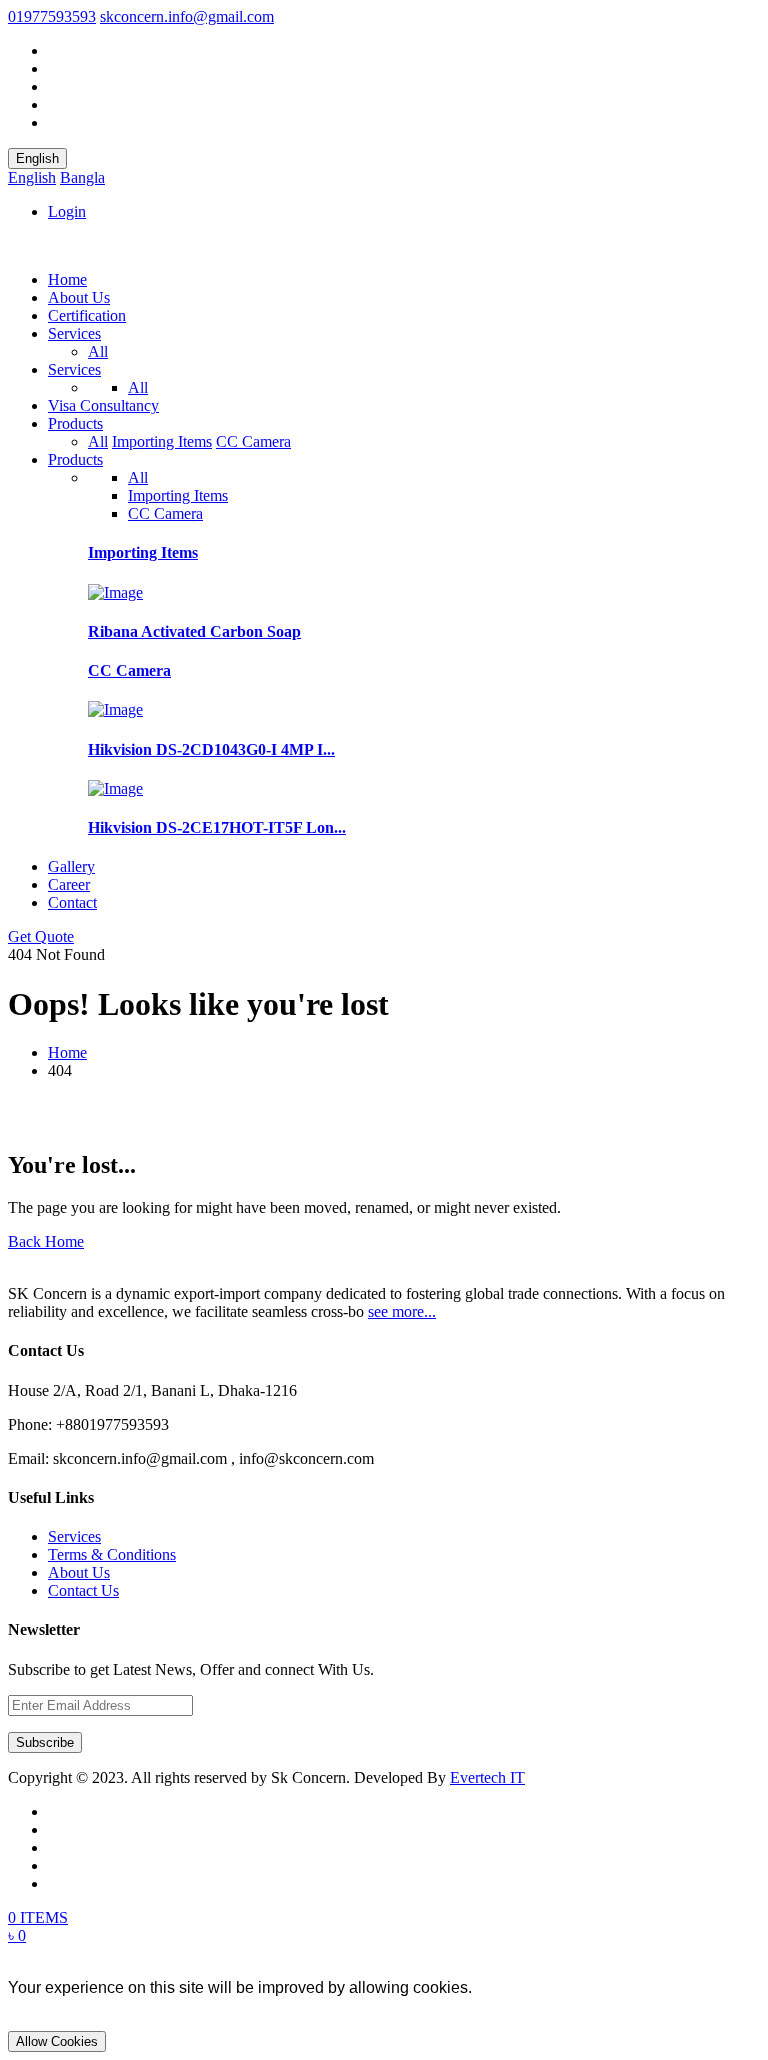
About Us (79, 297)
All (98, 351)
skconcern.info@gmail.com (187, 16)
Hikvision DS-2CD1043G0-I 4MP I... (211, 749)
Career (69, 884)
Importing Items (162, 441)
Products (75, 423)
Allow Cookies (57, 2041)
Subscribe (45, 1742)
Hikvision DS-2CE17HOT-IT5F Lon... (217, 827)
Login (67, 211)
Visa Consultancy (103, 405)
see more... (402, 1311)
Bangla (82, 177)
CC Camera (253, 441)
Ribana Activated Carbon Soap (194, 631)
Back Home (46, 1241)
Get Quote (41, 936)
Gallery (71, 866)
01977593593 (52, 16)
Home (67, 279)
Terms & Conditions (112, 1554)
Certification (87, 315)
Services (74, 333)
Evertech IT (487, 1777)
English (37, 158)
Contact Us (83, 1590)
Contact (72, 902)
